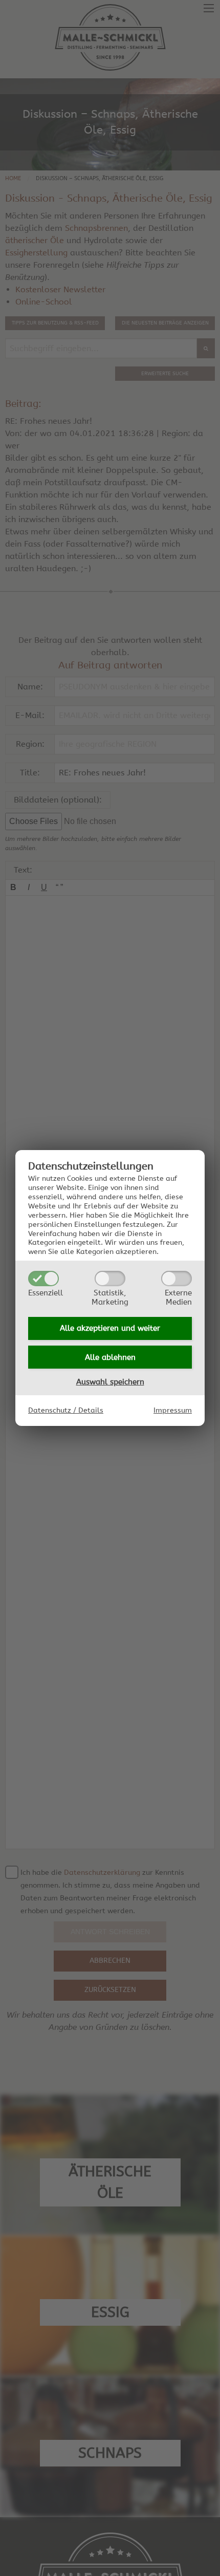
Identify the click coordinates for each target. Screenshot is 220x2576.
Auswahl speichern (110, 1382)
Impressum (173, 1411)
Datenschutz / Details (66, 1411)
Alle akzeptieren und (110, 1328)
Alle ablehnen (110, 1357)
